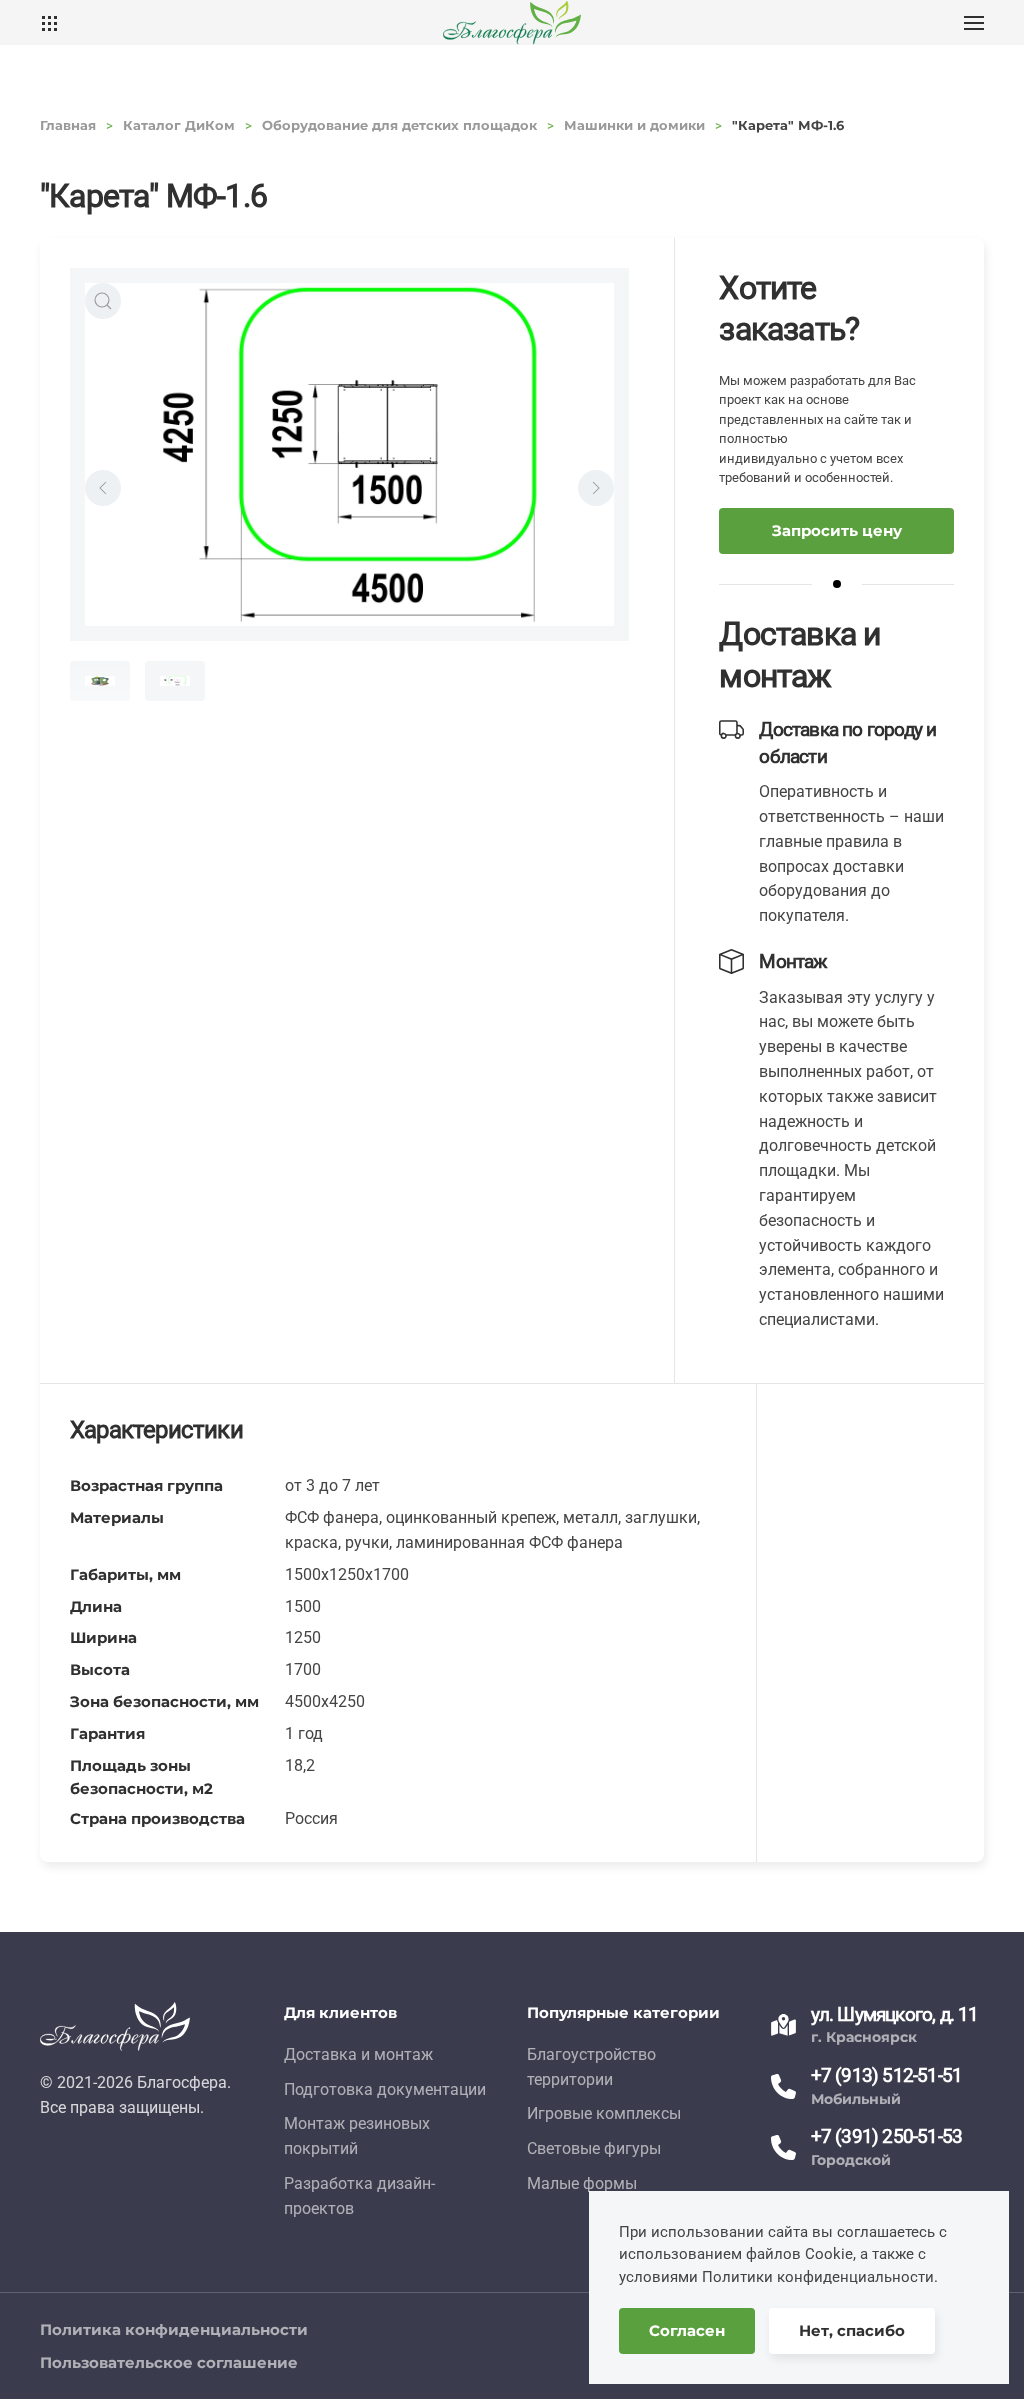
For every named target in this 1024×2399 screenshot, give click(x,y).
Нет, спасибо (852, 2330)
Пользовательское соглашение (169, 2362)
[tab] (100, 681)
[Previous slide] (103, 488)
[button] (974, 22)
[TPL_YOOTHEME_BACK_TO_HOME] (512, 22)
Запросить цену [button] (837, 530)
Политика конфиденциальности (174, 2329)
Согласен (687, 2330)
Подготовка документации (385, 2089)
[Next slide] (596, 488)
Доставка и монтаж (358, 2054)
